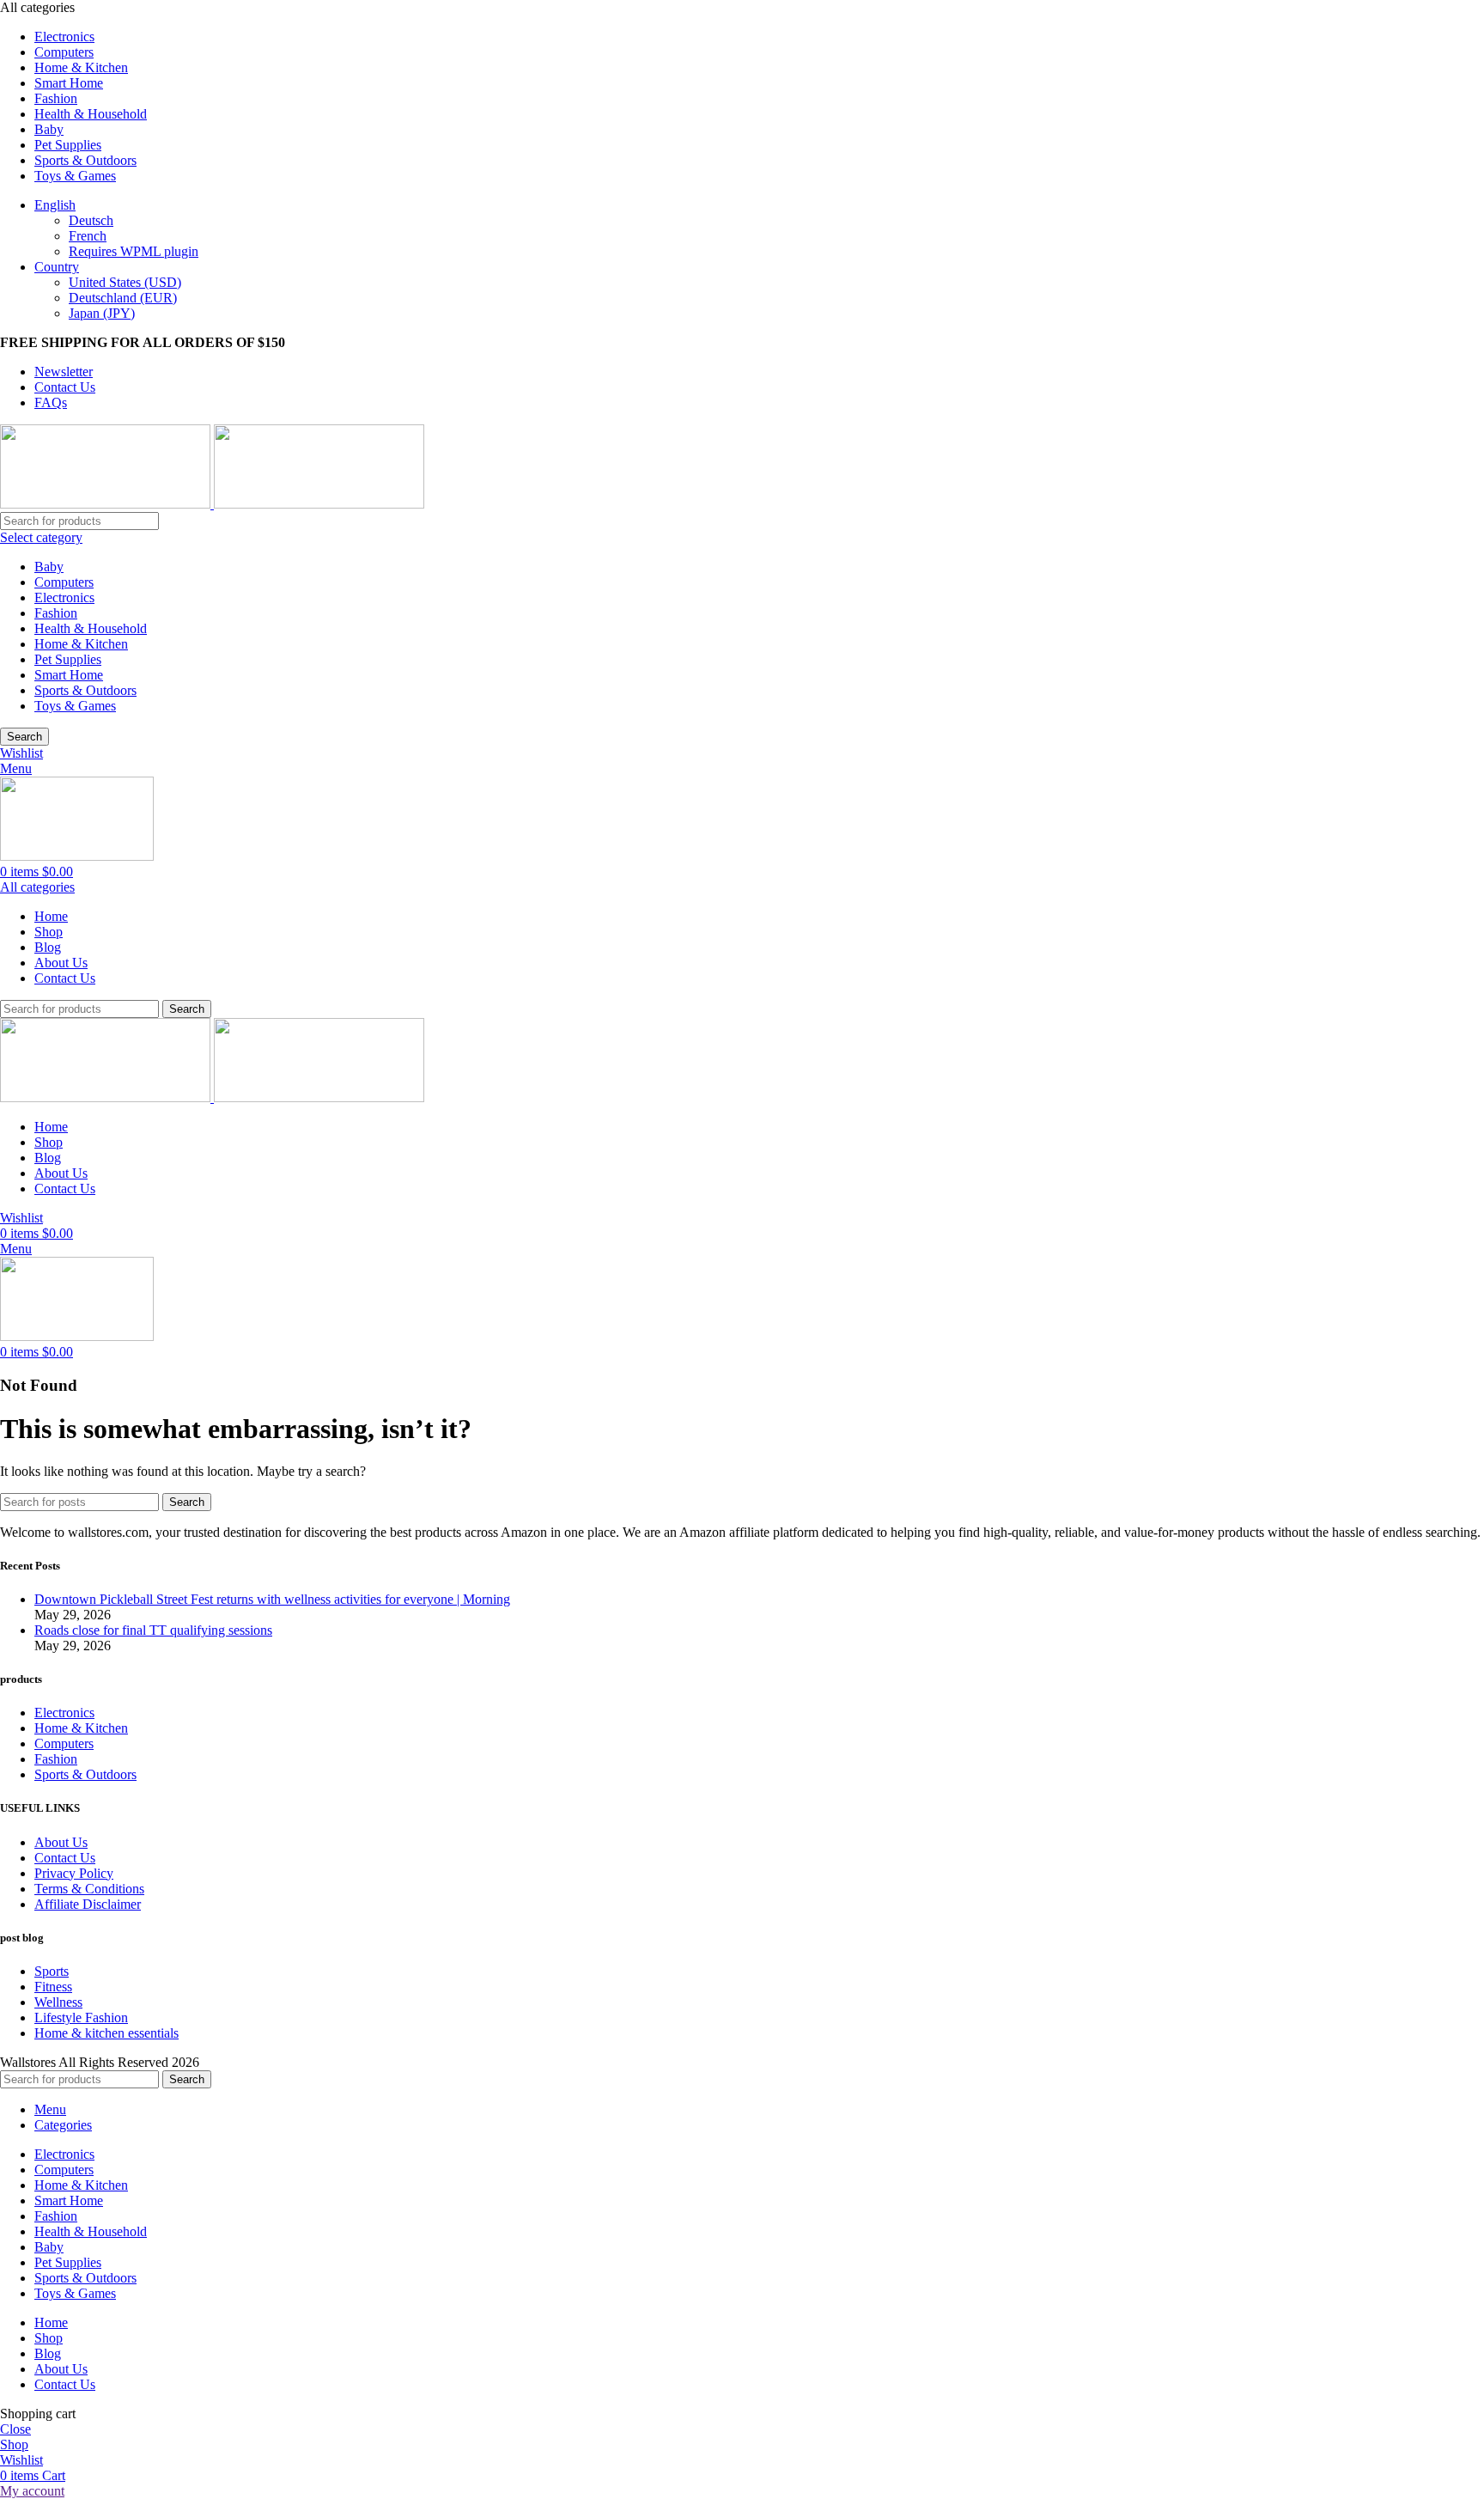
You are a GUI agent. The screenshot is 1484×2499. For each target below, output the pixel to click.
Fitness (53, 1987)
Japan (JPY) (102, 313)
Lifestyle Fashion (81, 2017)
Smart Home (69, 675)
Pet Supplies (68, 659)
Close (15, 2429)
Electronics (64, 597)
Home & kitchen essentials (106, 2033)
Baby (49, 567)
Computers (64, 582)
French (88, 236)
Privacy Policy (74, 1873)
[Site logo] (107, 504)
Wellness (58, 2002)
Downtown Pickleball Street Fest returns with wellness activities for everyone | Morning (272, 1599)
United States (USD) (125, 282)
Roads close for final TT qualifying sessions (153, 1630)
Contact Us (65, 1858)
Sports (52, 1971)
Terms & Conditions (89, 1889)
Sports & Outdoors (85, 690)
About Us (61, 1842)
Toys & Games (75, 706)
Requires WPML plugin (134, 251)
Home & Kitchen (81, 644)
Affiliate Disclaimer (88, 1904)
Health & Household (91, 628)
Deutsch (91, 220)
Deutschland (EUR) (123, 298)
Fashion (56, 613)
